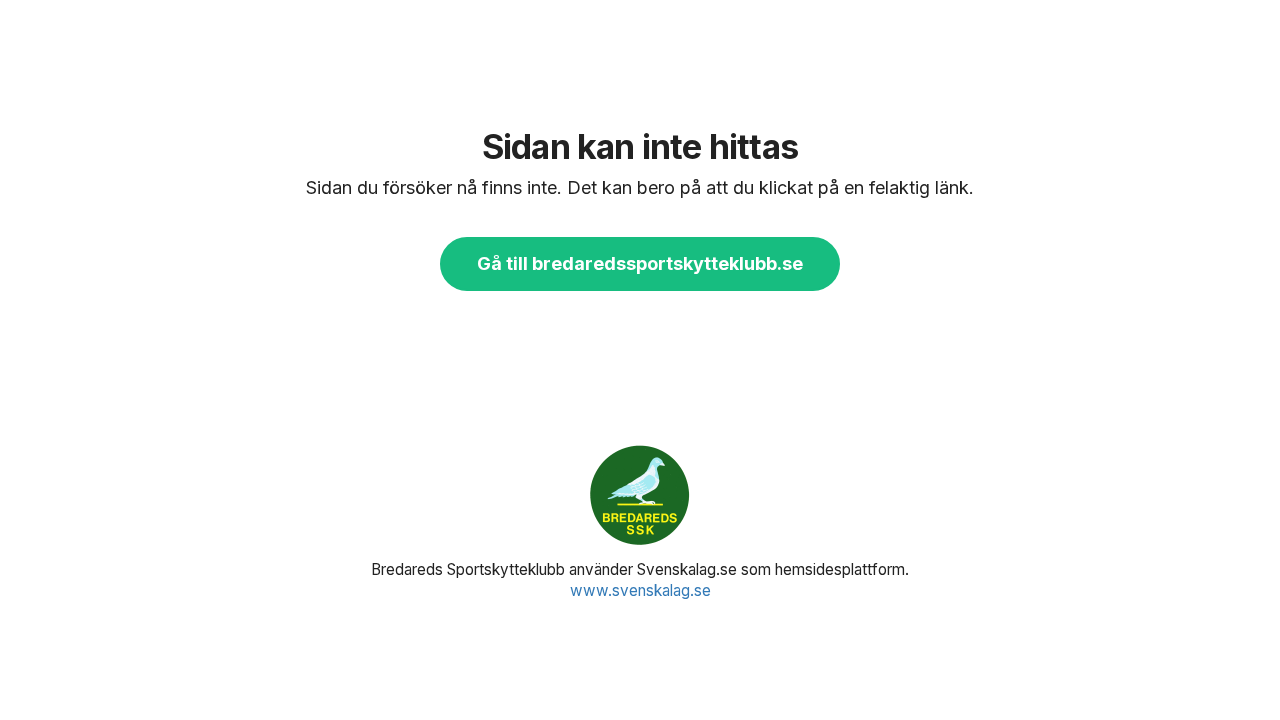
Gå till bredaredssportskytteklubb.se (640, 263)
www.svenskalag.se (640, 590)
